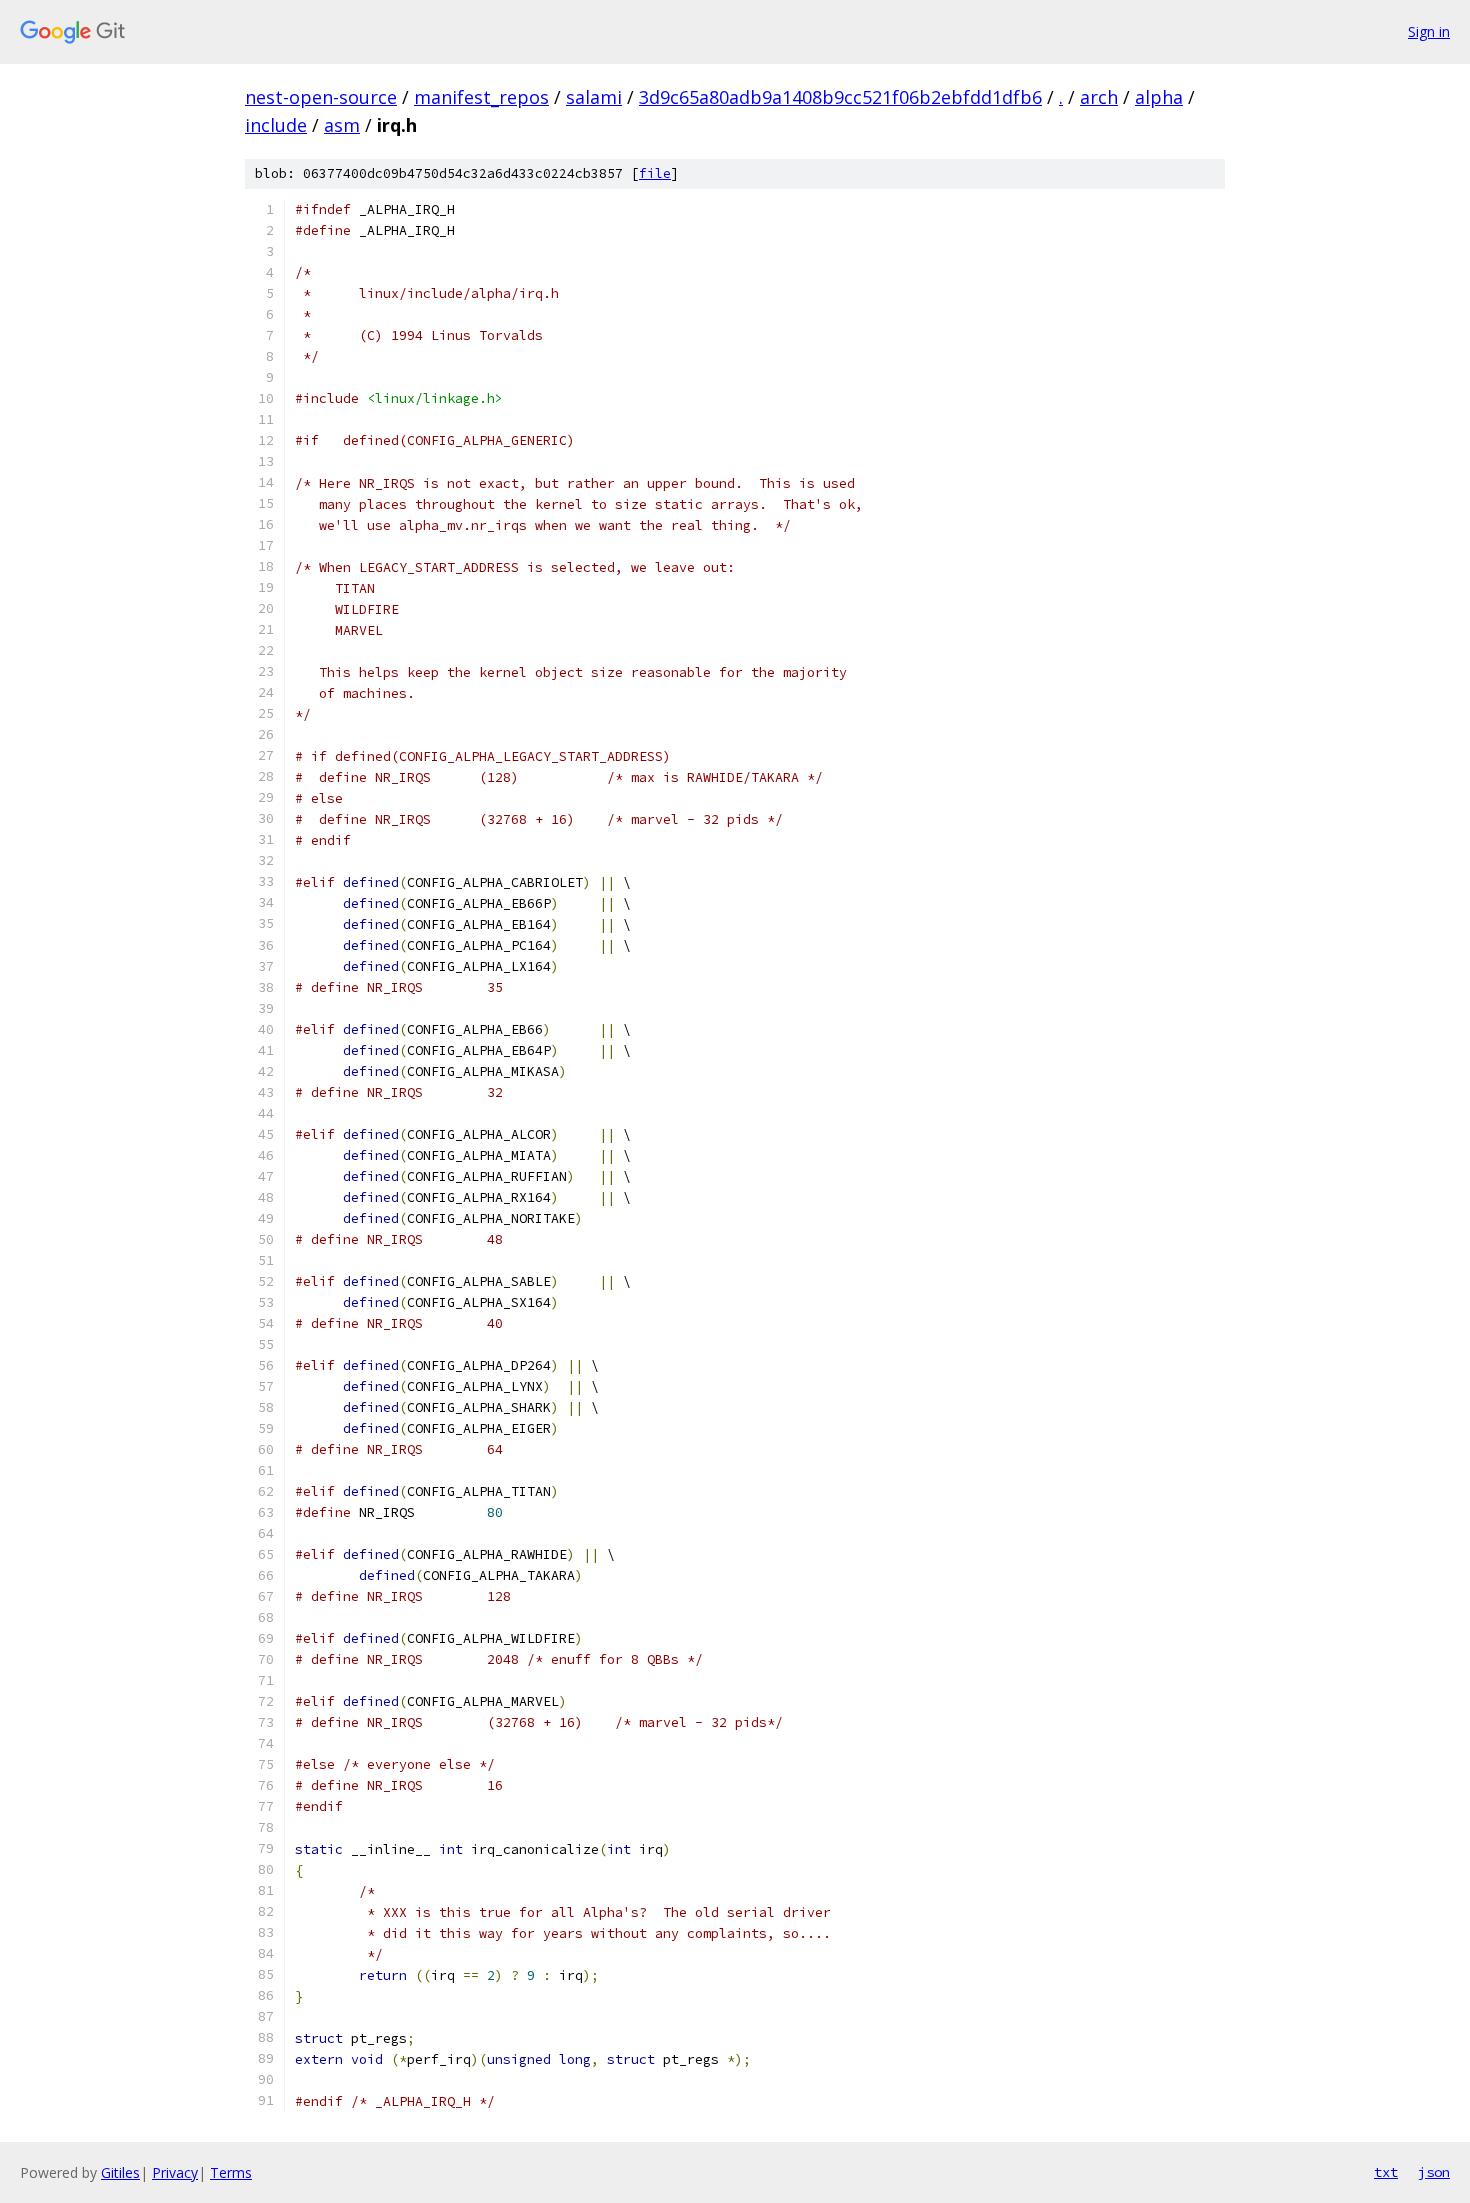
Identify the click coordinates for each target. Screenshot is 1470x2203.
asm (342, 125)
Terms (231, 2172)
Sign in (1429, 31)
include (276, 125)
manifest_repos (481, 97)
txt (1386, 2172)
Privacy (175, 2172)
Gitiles (120, 2172)
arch (1099, 97)
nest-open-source (321, 97)
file (655, 173)
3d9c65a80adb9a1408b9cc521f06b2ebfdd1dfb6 (840, 97)
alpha (1159, 97)
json (1434, 2172)
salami (594, 97)
